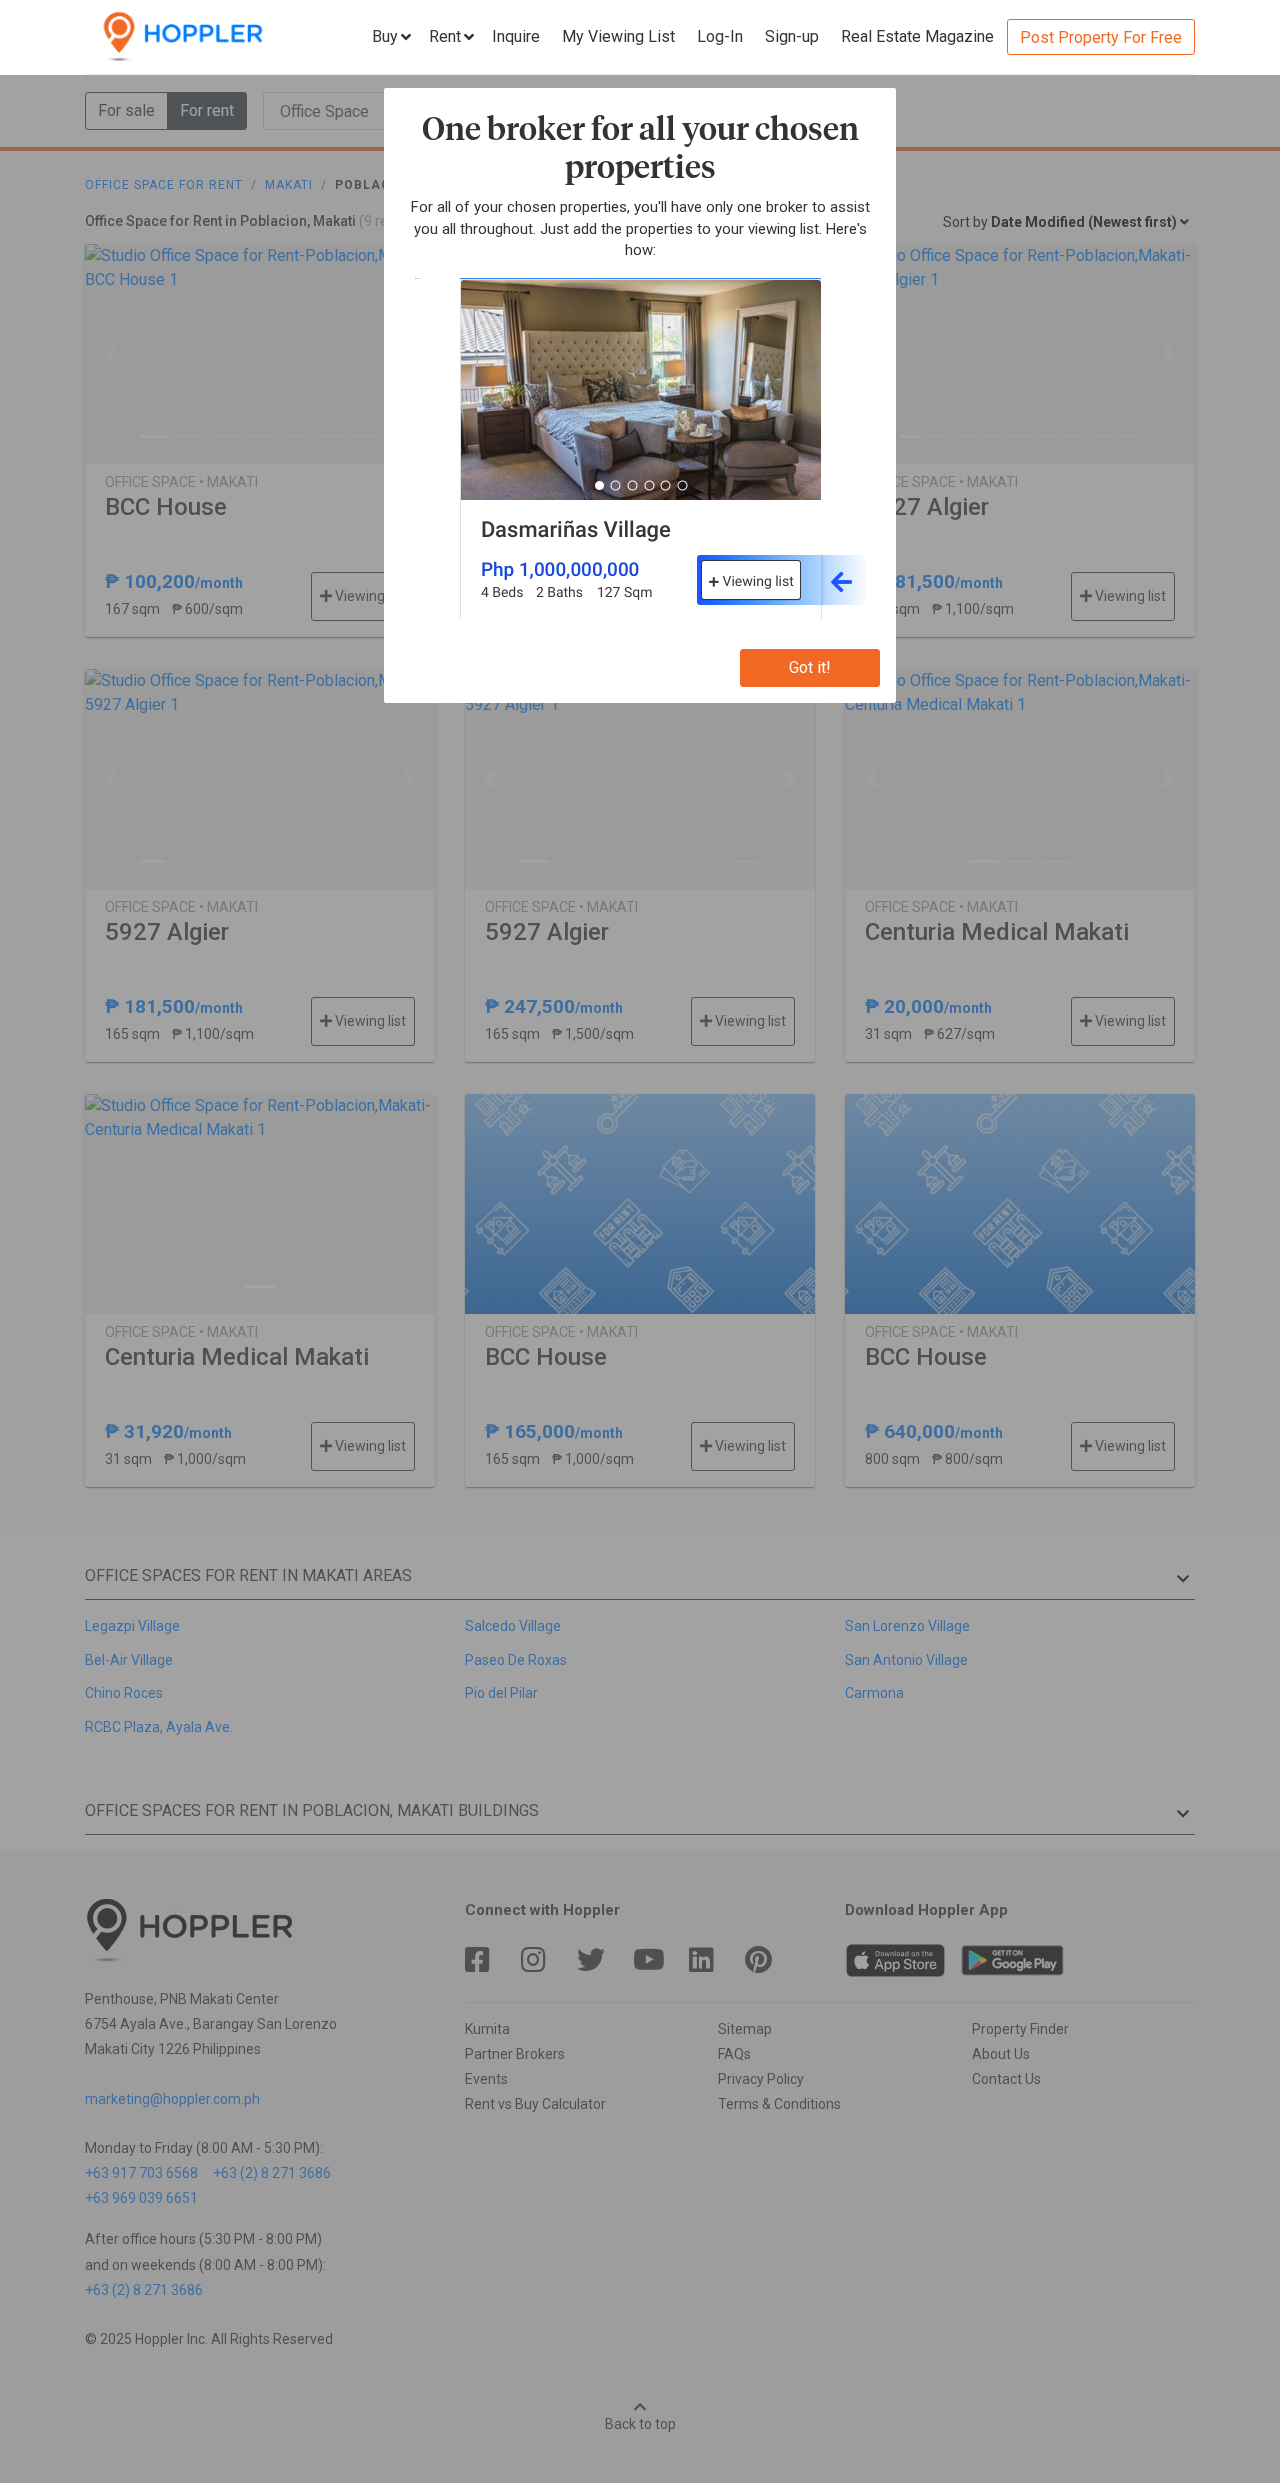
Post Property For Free (1101, 37)
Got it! (810, 667)
